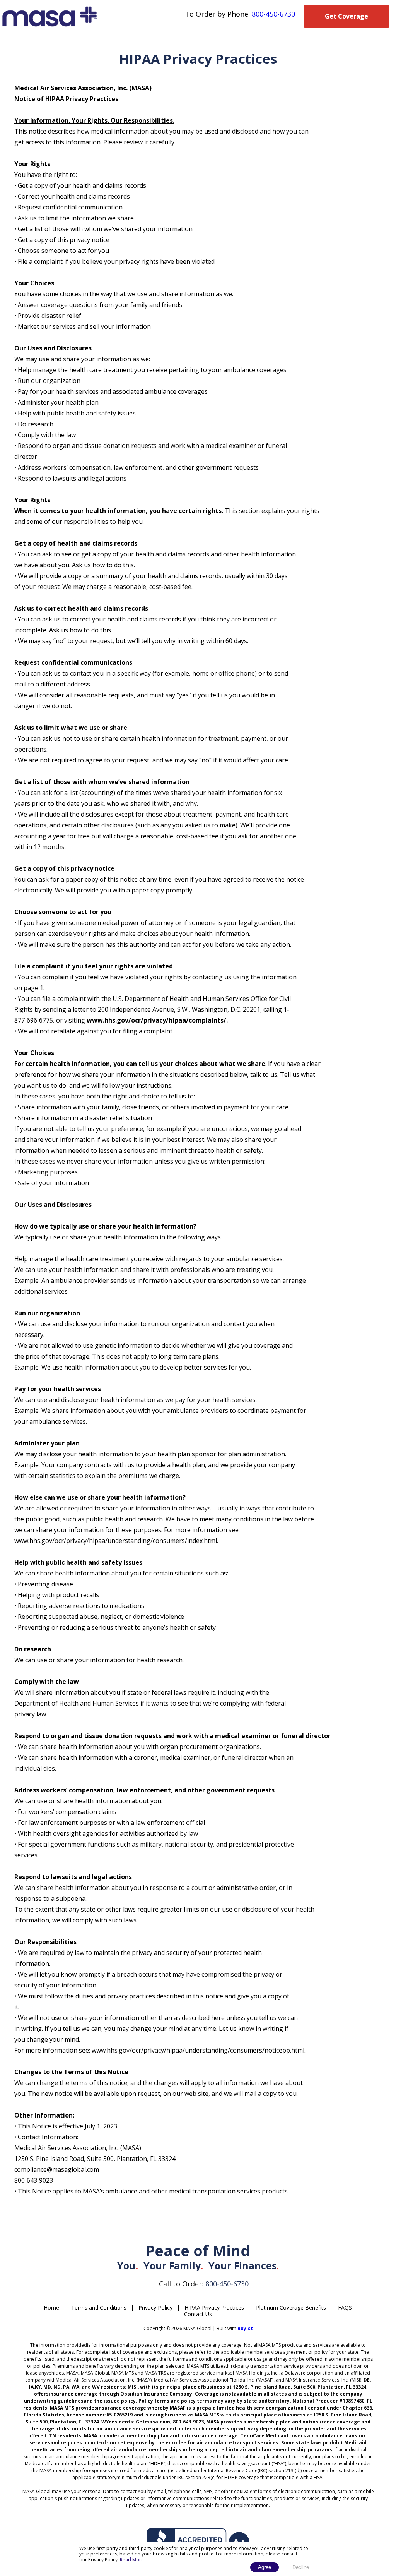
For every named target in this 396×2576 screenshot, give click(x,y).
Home (51, 2307)
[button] (346, 16)
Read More (132, 2560)
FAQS (345, 2307)
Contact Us (198, 2314)
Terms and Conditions (99, 2307)
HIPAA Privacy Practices (214, 2307)
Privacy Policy (155, 2307)
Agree (265, 2567)
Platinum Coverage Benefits (291, 2307)
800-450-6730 (273, 14)
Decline (301, 2567)
